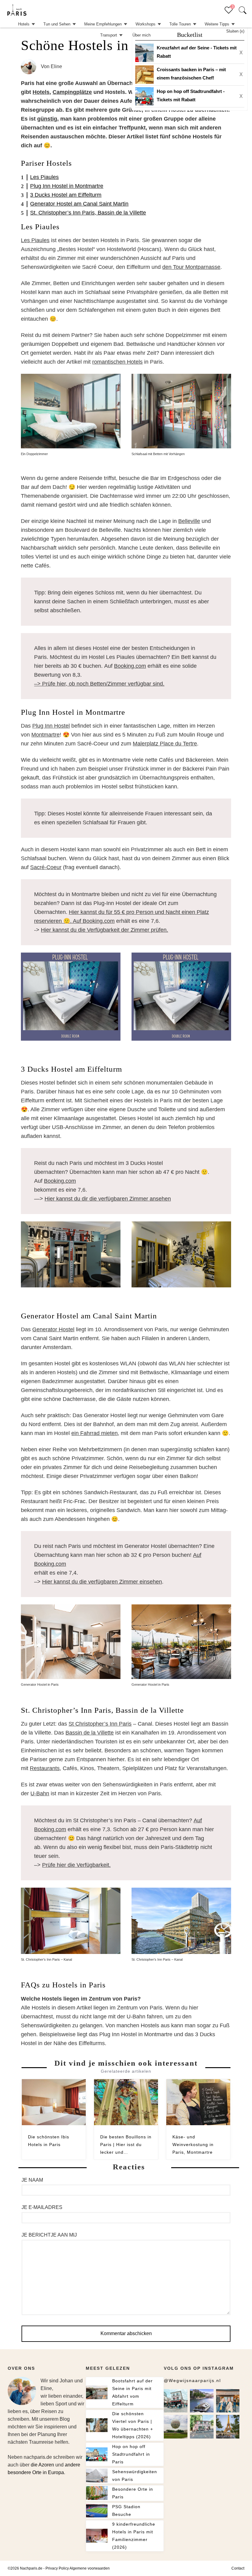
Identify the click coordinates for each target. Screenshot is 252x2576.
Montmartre (45, 735)
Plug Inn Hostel (51, 726)
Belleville (189, 521)
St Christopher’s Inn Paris (100, 1724)
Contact (238, 2568)
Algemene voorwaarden (90, 2568)
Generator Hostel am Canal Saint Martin (79, 204)
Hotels (24, 24)
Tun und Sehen (57, 24)
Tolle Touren (180, 24)
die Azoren (42, 2465)
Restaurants (45, 1768)
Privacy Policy (57, 2568)
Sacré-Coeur (46, 867)
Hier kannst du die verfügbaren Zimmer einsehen (102, 1582)
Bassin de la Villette (90, 1733)
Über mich (142, 35)
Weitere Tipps (217, 24)
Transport (109, 35)
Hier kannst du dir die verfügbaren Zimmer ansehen (108, 1199)
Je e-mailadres (42, 2207)
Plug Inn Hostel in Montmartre (67, 186)
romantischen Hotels (117, 362)
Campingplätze (72, 92)
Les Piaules (44, 177)
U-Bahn (40, 1793)
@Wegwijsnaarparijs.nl (192, 2381)
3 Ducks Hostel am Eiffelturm (66, 195)
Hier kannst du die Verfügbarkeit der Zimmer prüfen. (104, 930)
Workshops (146, 24)
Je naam (32, 2180)
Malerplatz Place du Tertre (165, 744)
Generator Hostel (53, 1329)
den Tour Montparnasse (191, 267)
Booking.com (130, 666)
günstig (47, 119)
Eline (56, 66)
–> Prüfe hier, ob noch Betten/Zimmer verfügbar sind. (99, 684)
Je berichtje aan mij (49, 2235)
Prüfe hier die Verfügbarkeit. (76, 1865)
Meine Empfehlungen (103, 24)
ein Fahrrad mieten (94, 1433)
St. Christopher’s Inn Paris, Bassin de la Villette (88, 213)
